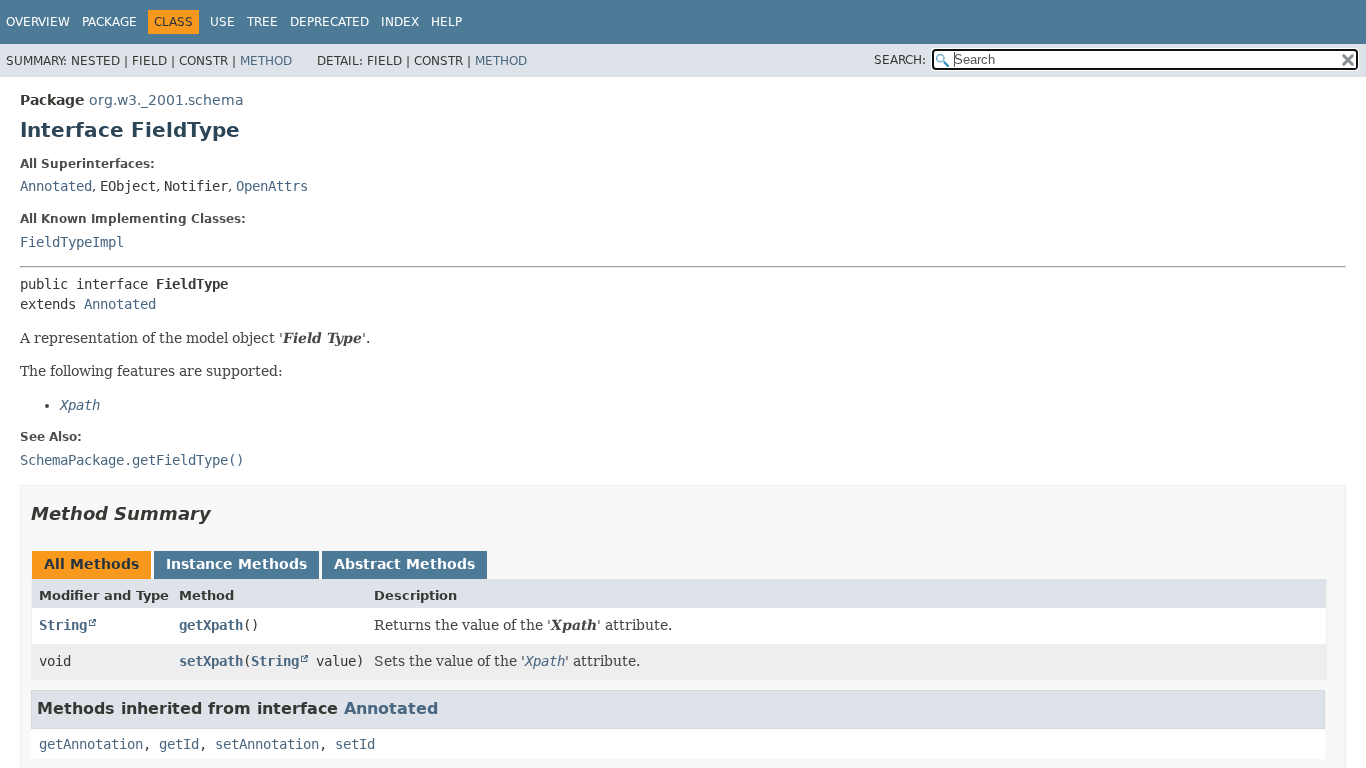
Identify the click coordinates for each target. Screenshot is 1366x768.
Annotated (56, 186)
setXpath (211, 661)
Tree (262, 22)
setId (355, 744)
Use (222, 22)
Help (446, 22)
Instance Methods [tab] (236, 564)
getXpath (211, 625)
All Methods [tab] (91, 564)
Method (266, 61)
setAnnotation (267, 744)
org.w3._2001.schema (166, 100)
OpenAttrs (272, 186)
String (63, 625)
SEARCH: (900, 60)
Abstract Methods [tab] (404, 564)
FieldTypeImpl (72, 242)
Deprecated (329, 22)
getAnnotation (91, 744)
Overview (38, 22)
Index (400, 22)
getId (179, 744)
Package (109, 22)
